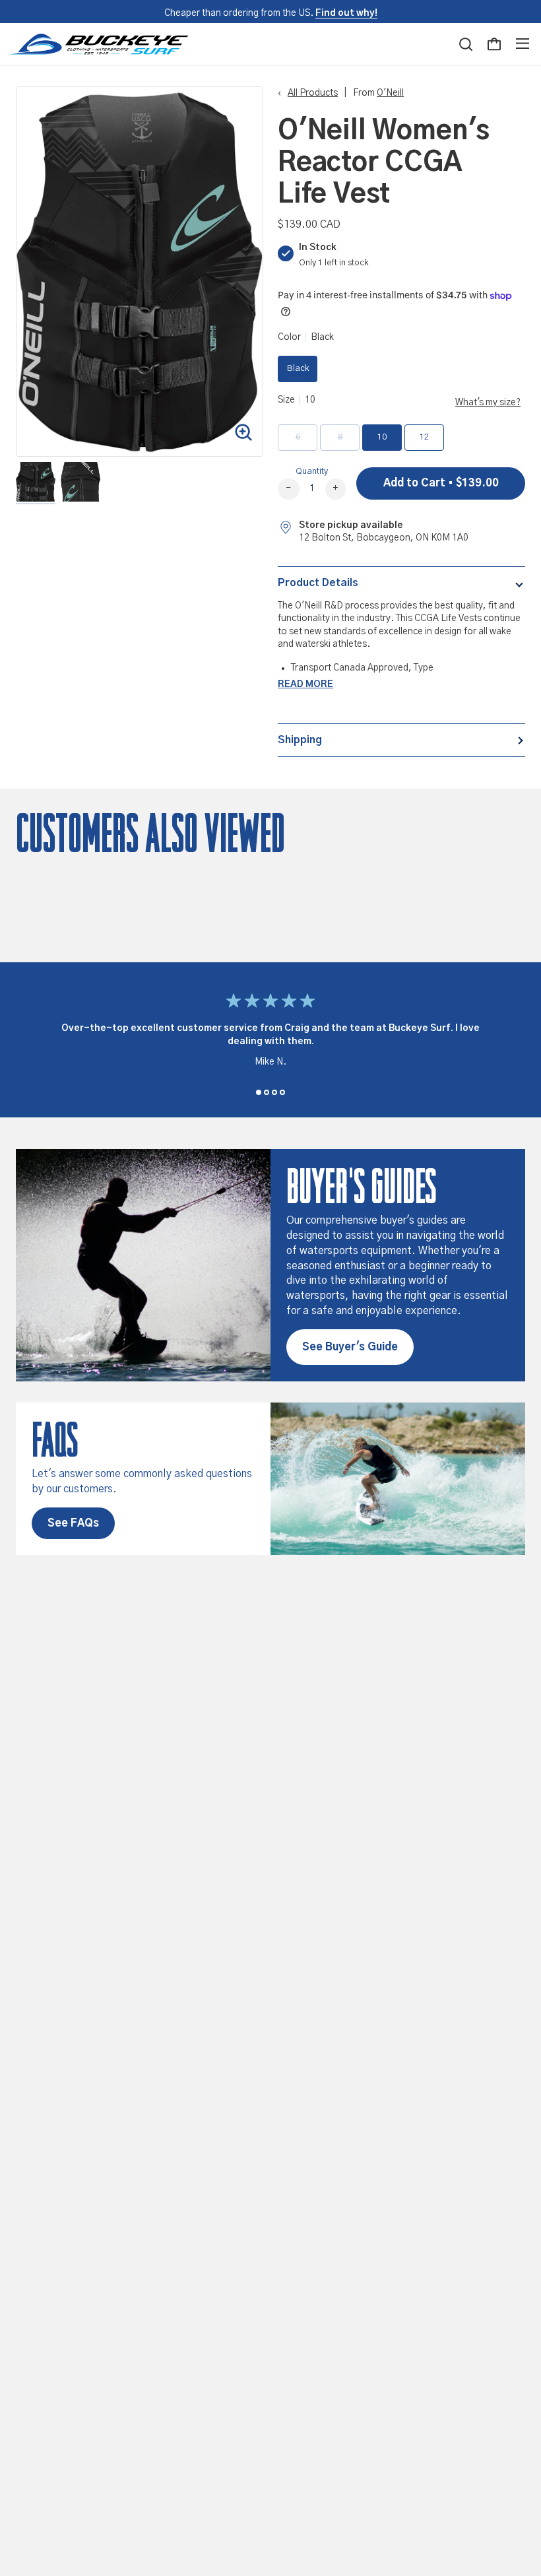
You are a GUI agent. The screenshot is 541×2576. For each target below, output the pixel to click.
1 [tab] (259, 1092)
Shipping (300, 740)
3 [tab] (274, 1092)
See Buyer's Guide (350, 1347)
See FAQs (73, 1523)
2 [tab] (267, 1092)
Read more (305, 684)
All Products (313, 93)
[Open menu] (523, 44)
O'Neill (390, 93)
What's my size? (488, 403)
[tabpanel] (270, 1034)
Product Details (318, 583)
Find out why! (346, 13)
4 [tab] (282, 1092)
